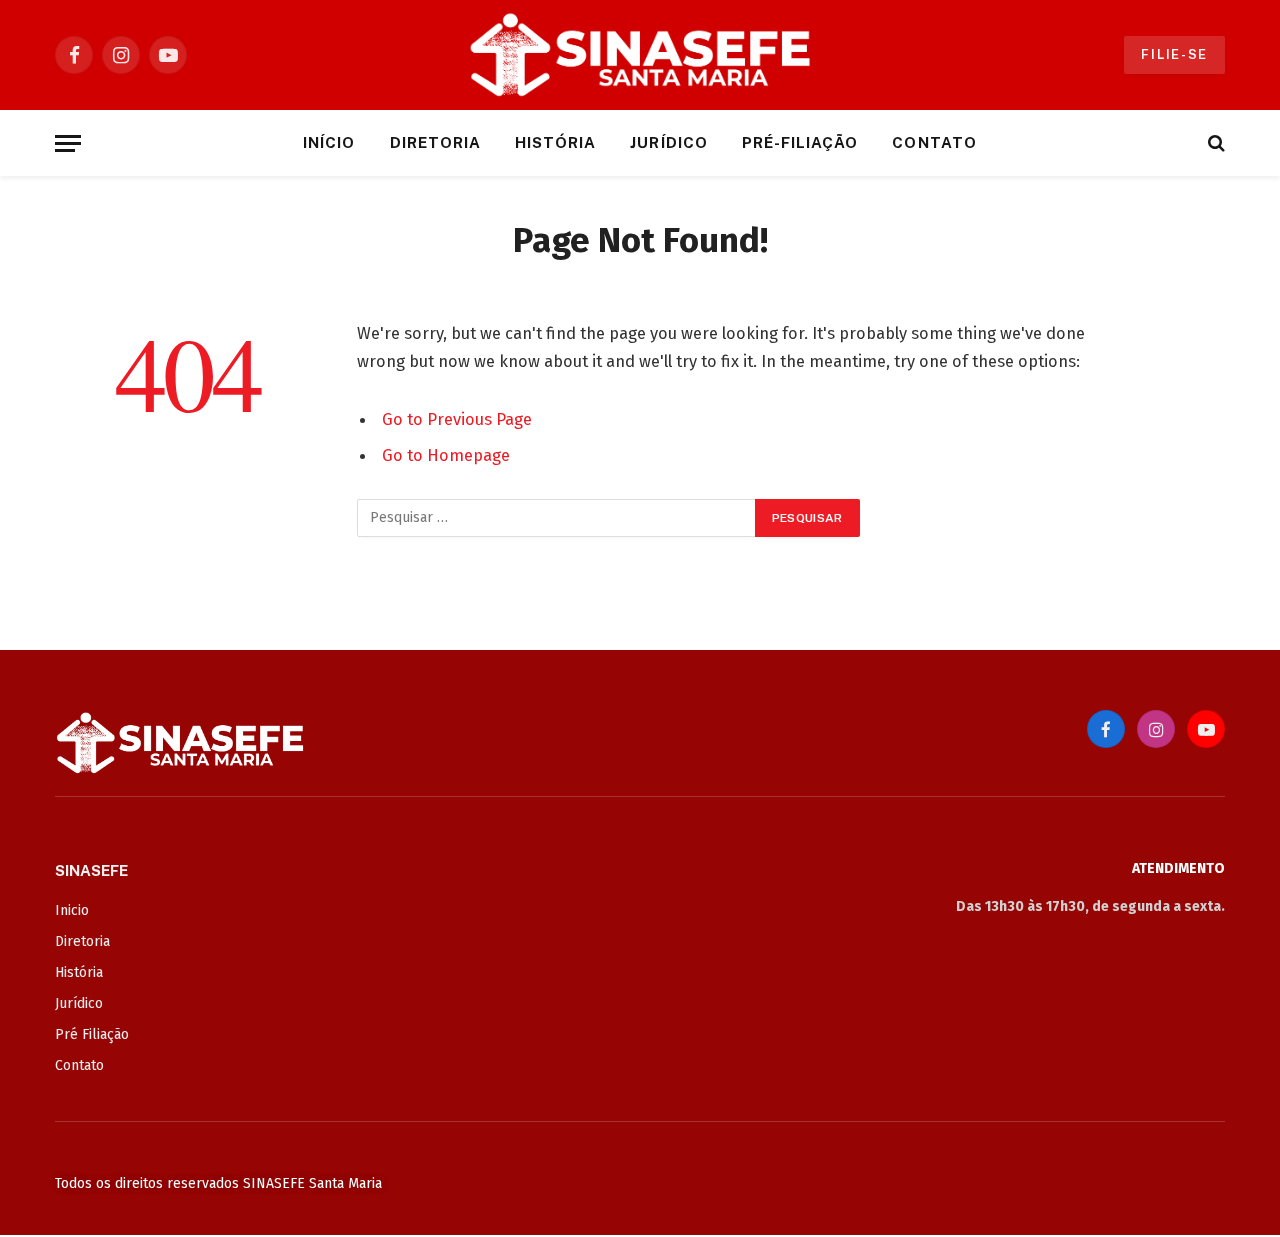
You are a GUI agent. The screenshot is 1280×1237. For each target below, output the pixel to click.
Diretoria (435, 142)
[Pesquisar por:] (557, 518)
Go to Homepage (446, 455)
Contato (934, 142)
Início (329, 142)
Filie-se (1174, 54)
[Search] (1214, 143)
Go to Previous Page (457, 419)
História (555, 142)
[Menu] (68, 143)
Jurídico (668, 142)
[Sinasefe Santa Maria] (640, 55)
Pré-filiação (800, 142)
